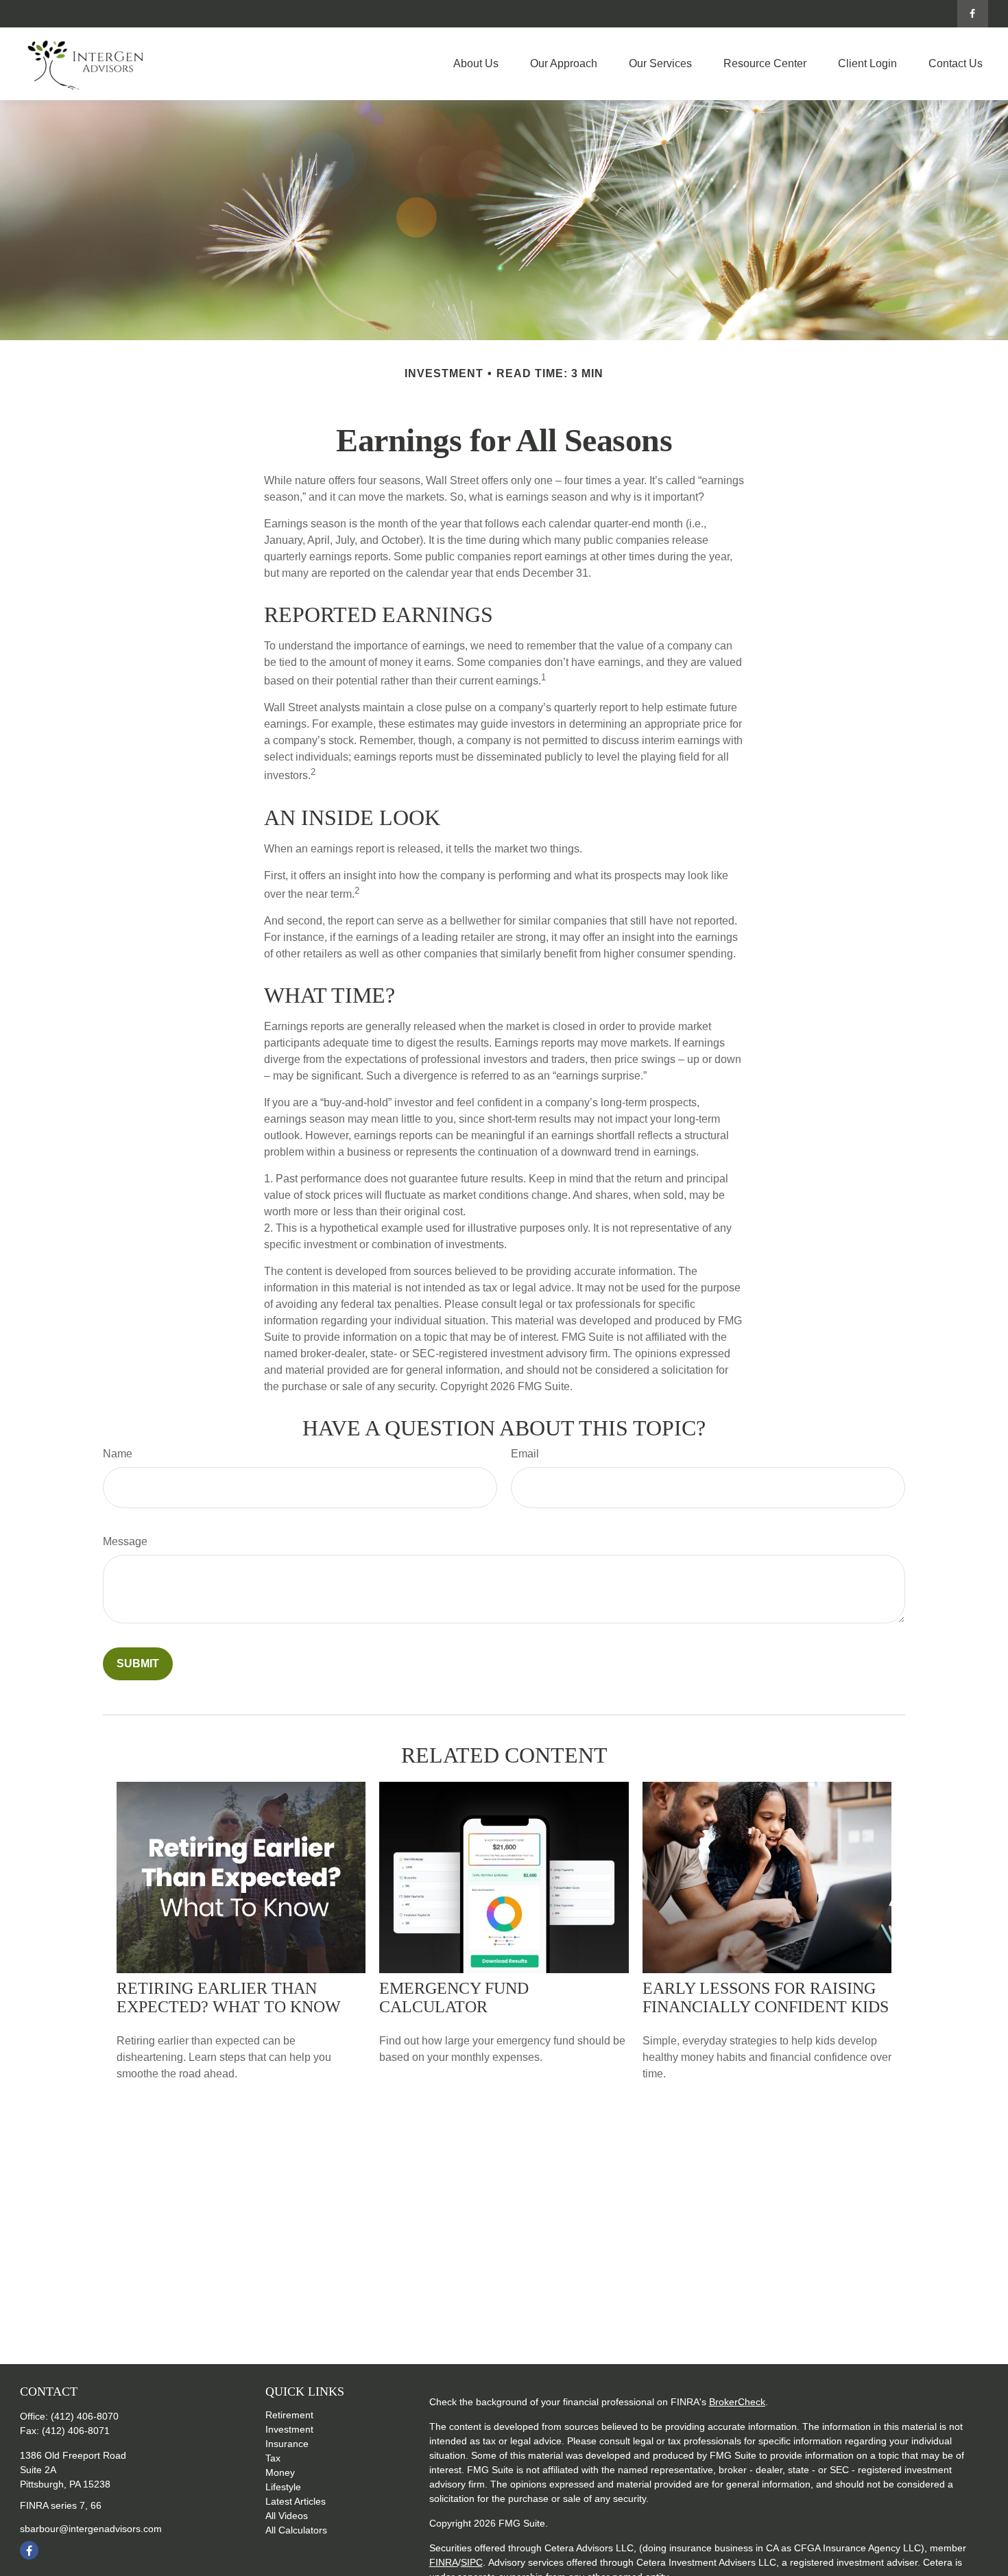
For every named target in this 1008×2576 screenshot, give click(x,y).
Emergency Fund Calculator (454, 1997)
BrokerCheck (737, 2402)
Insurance (287, 2444)
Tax (273, 2458)
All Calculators (296, 2530)
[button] (476, 64)
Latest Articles (296, 2501)
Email (525, 1454)
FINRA (444, 2562)
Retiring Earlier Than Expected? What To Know (229, 1997)
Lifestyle (283, 2487)
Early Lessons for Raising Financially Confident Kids (766, 1997)
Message (125, 1541)
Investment (289, 2429)
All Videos (287, 2516)
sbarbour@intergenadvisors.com (91, 2529)
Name (118, 1454)
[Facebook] (973, 14)
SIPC (472, 2562)
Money (280, 2472)
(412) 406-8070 (85, 2416)
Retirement (289, 2415)
